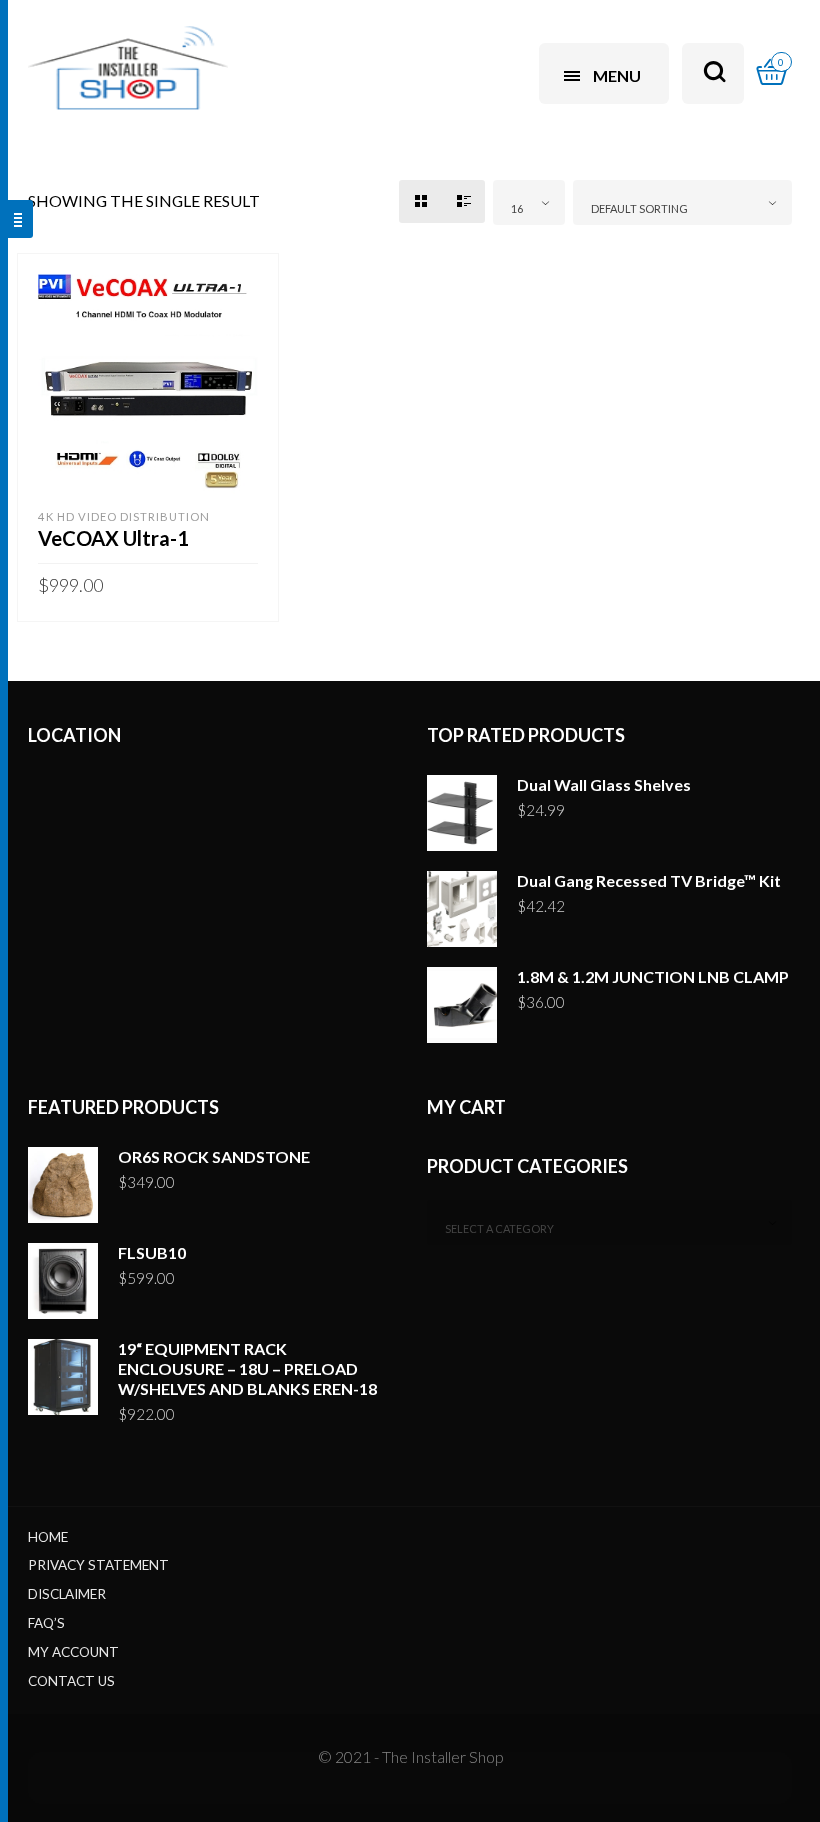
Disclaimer (67, 1594)
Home (48, 1537)
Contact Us (71, 1681)
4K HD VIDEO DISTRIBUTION (124, 516)
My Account (73, 1652)
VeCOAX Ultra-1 (113, 538)
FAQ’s (46, 1623)
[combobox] (529, 202)
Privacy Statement (98, 1565)
